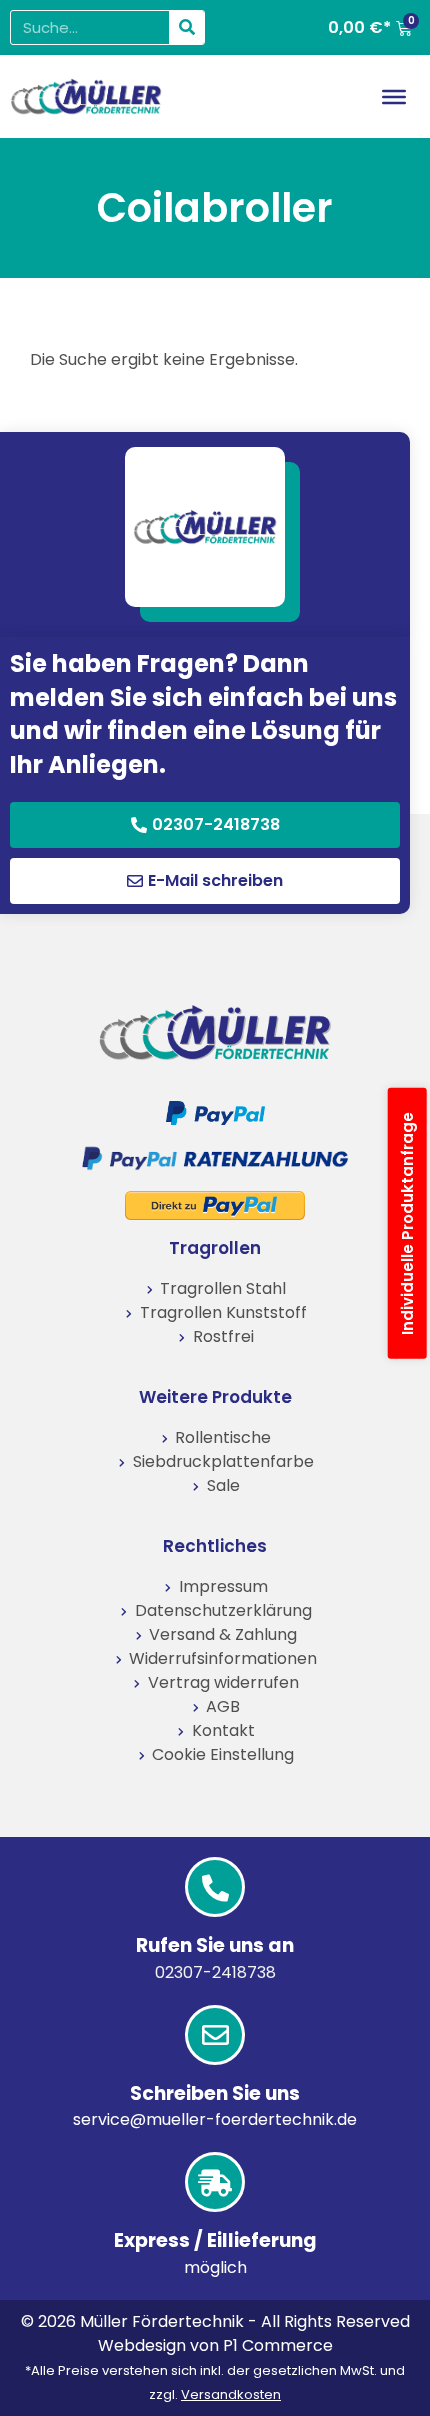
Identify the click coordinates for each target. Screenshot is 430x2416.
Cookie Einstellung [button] (223, 1754)
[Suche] (186, 27)
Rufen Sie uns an (215, 1945)
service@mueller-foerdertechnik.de (215, 2119)
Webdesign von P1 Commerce (215, 2345)
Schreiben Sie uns (215, 2093)
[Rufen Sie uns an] (215, 1887)
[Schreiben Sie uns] (215, 2035)
